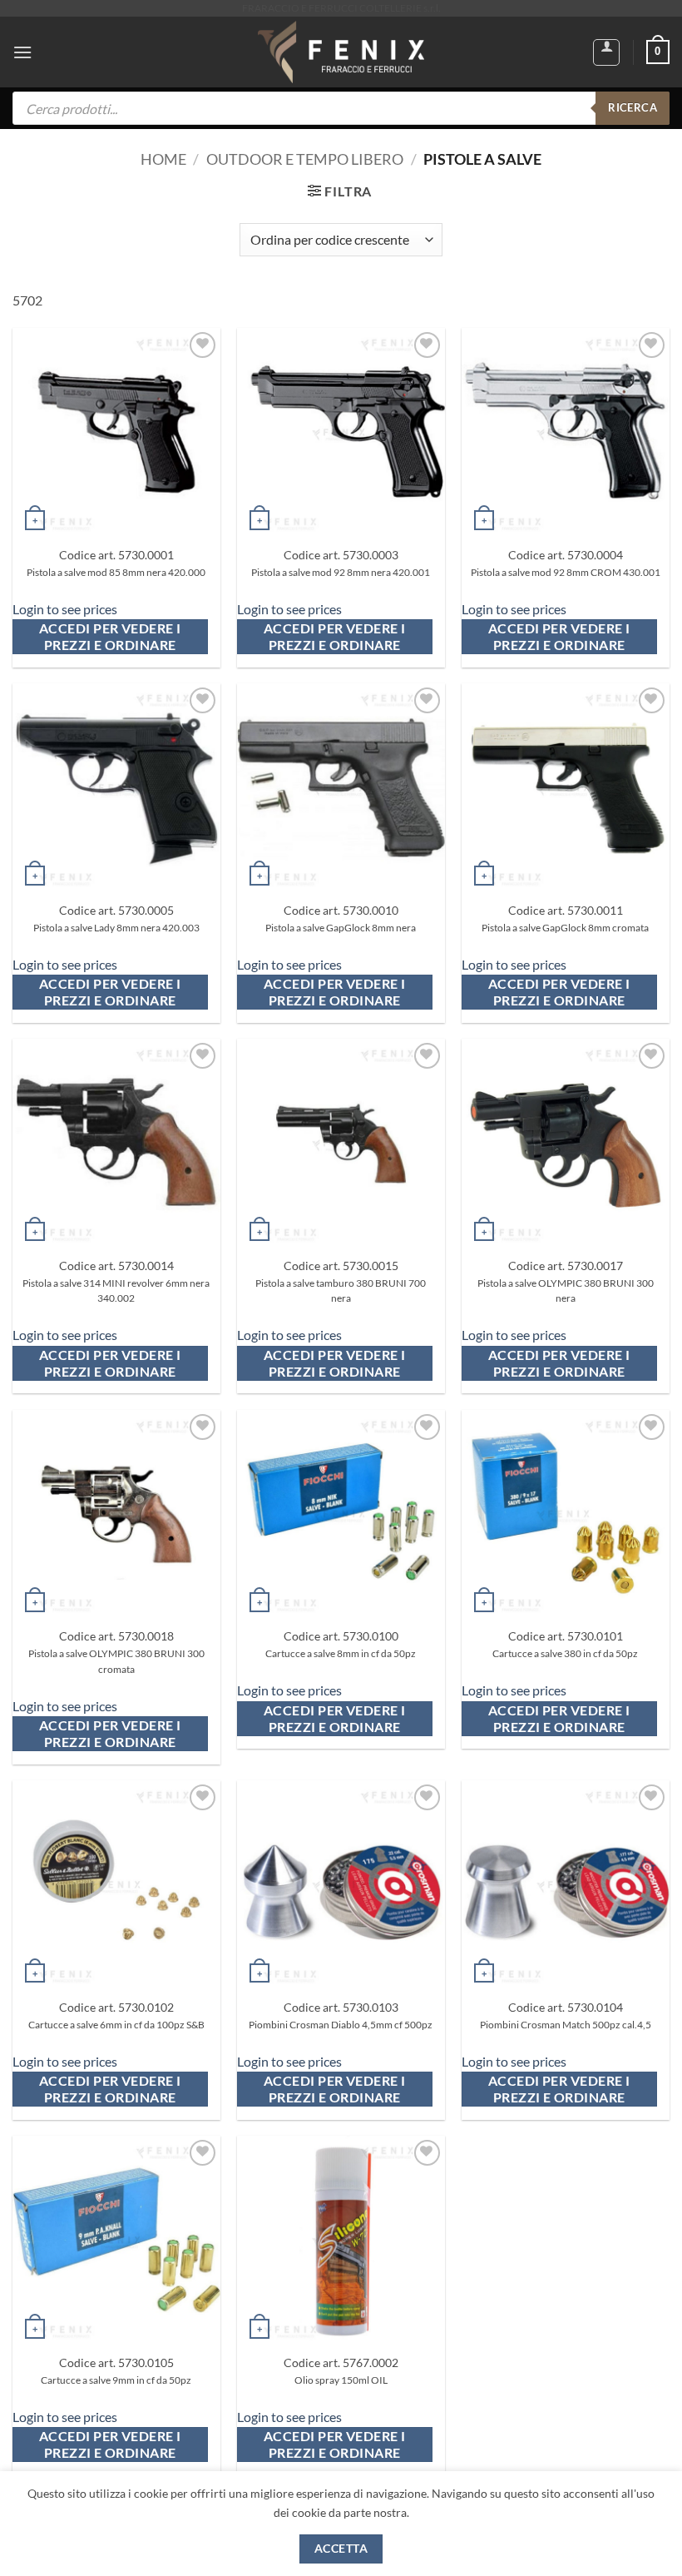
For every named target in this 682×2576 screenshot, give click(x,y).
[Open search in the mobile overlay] (341, 108)
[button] (22, 52)
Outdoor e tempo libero (305, 159)
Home (163, 159)
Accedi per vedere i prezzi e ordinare (111, 637)
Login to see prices (65, 609)
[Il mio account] (606, 52)
